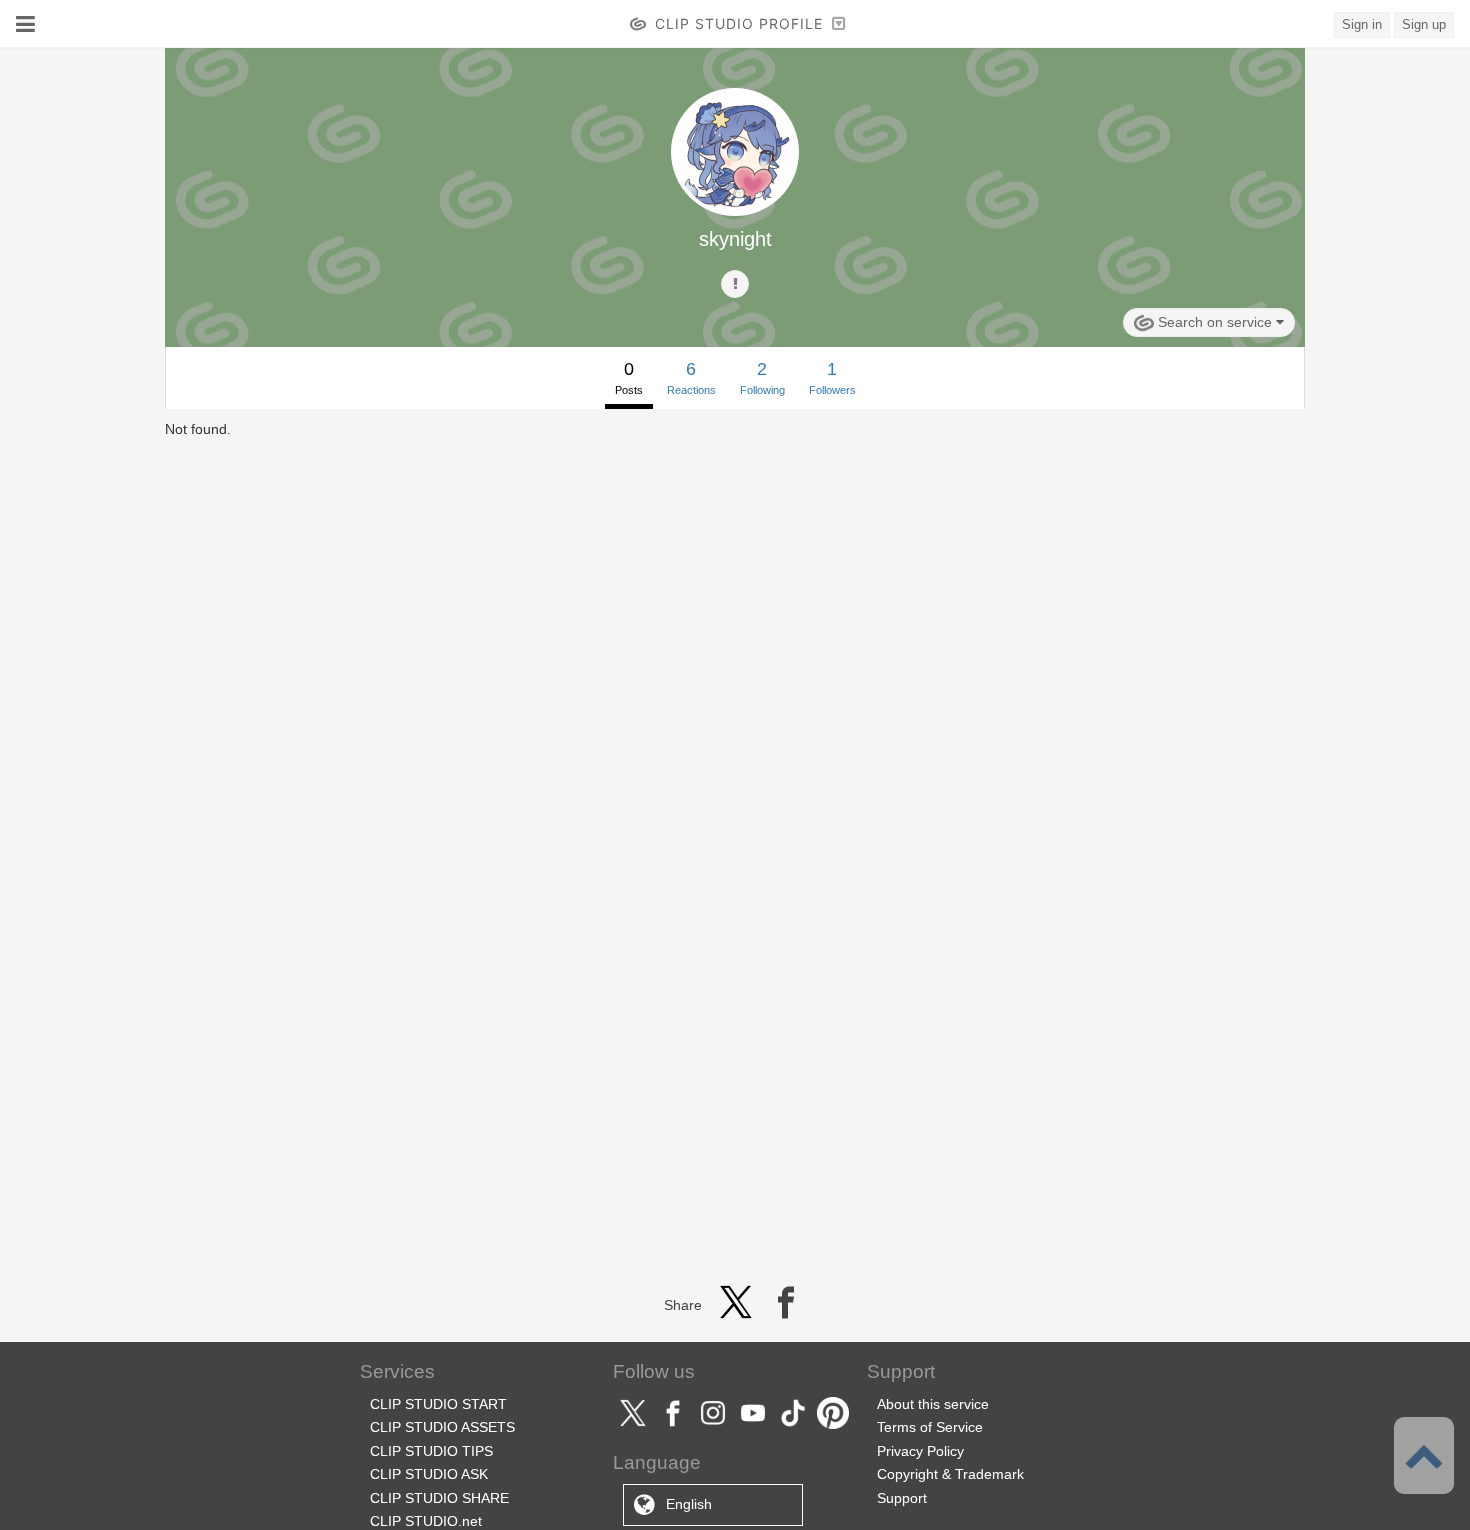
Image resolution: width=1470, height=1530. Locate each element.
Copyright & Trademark (950, 1474)
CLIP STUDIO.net (426, 1521)
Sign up (1424, 24)
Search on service (1215, 322)
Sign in (1362, 24)
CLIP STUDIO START (438, 1404)
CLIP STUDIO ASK (429, 1474)
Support (902, 1498)
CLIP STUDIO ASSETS (442, 1427)
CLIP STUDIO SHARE (439, 1498)
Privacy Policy (920, 1451)
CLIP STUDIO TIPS (431, 1451)
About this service (933, 1404)
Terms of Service (930, 1427)
